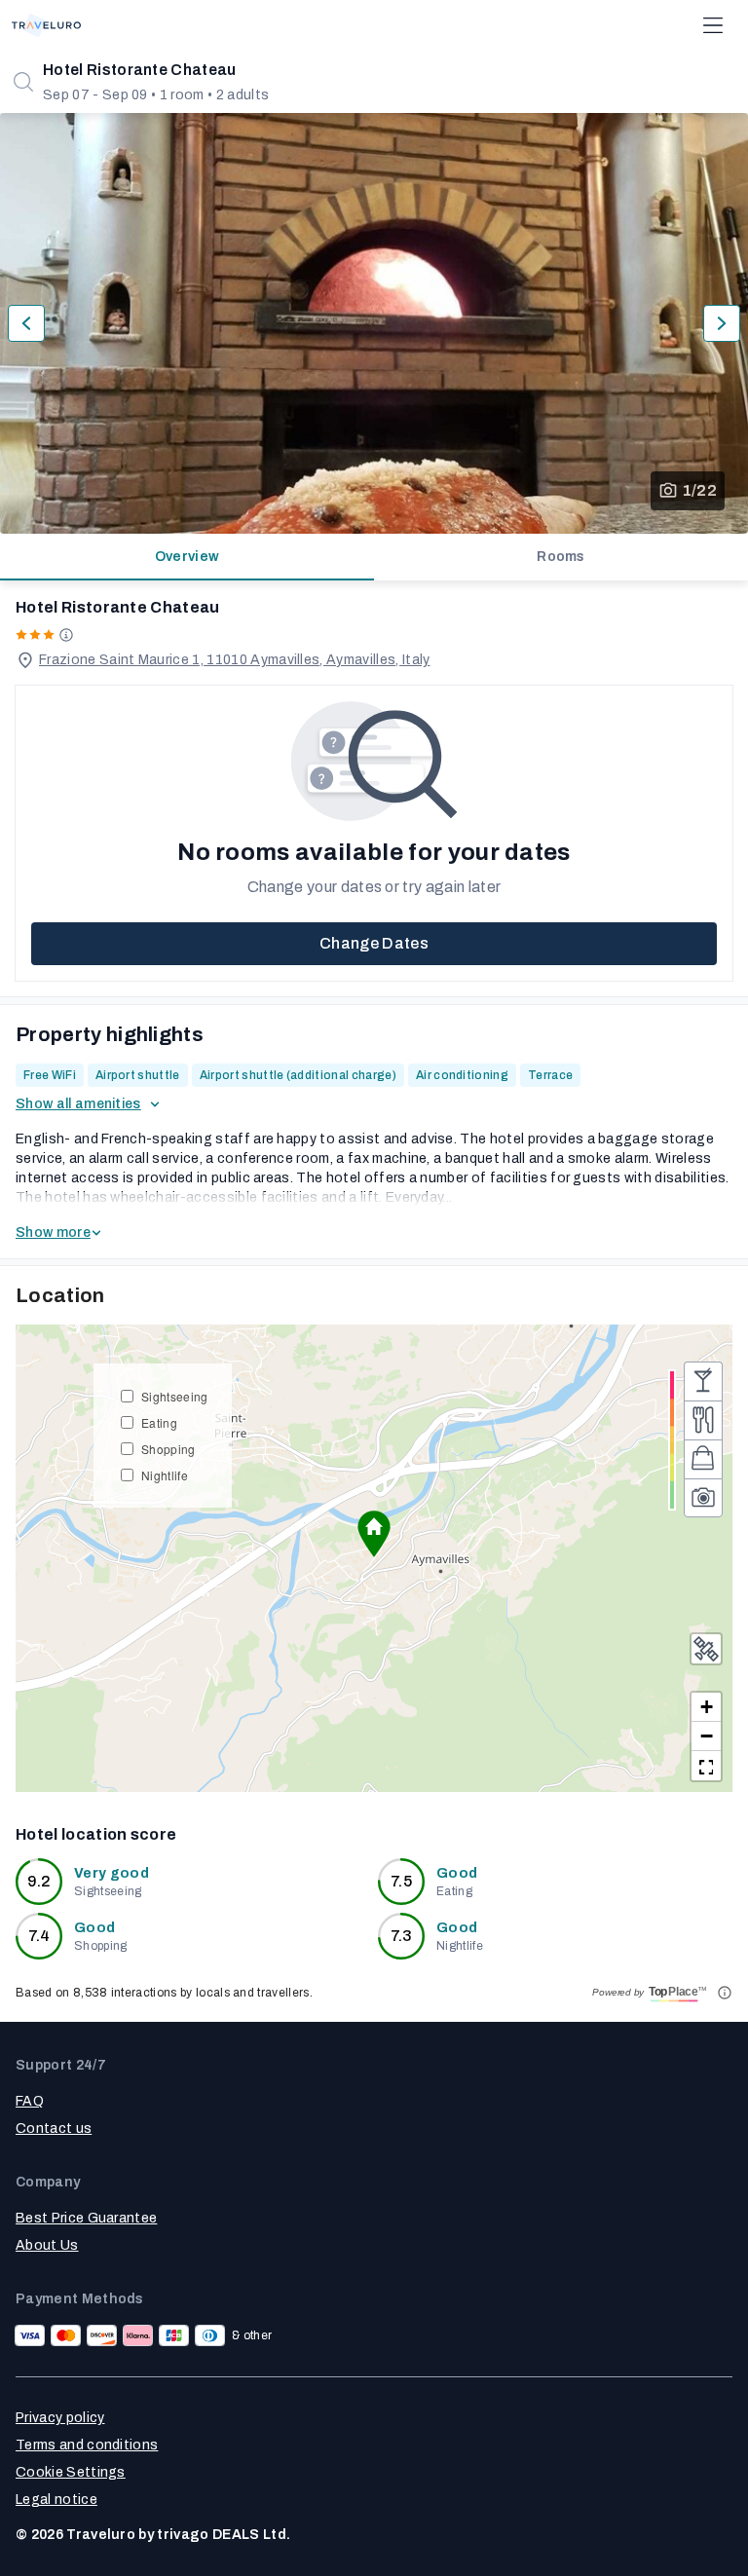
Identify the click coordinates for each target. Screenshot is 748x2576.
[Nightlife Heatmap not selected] (703, 1381)
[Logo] (46, 25)
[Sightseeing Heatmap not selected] (703, 1498)
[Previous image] (26, 323)
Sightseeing (175, 1396)
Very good (112, 1873)
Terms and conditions (87, 2445)
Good (457, 1873)
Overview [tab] (187, 557)
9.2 (39, 1881)
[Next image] (722, 323)
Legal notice (56, 2500)
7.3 (402, 1936)
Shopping (168, 1449)
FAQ (30, 2101)
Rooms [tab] (561, 557)
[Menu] (713, 25)
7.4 (39, 1936)
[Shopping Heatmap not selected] (703, 1459)
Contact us (54, 2128)
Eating (159, 1422)
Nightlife (165, 1475)
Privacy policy (60, 2418)
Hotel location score (96, 1834)
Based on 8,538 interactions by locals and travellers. (164, 1993)
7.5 (401, 1881)
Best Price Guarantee (86, 2218)
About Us (47, 2245)
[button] (374, 1534)
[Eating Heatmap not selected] (703, 1420)
